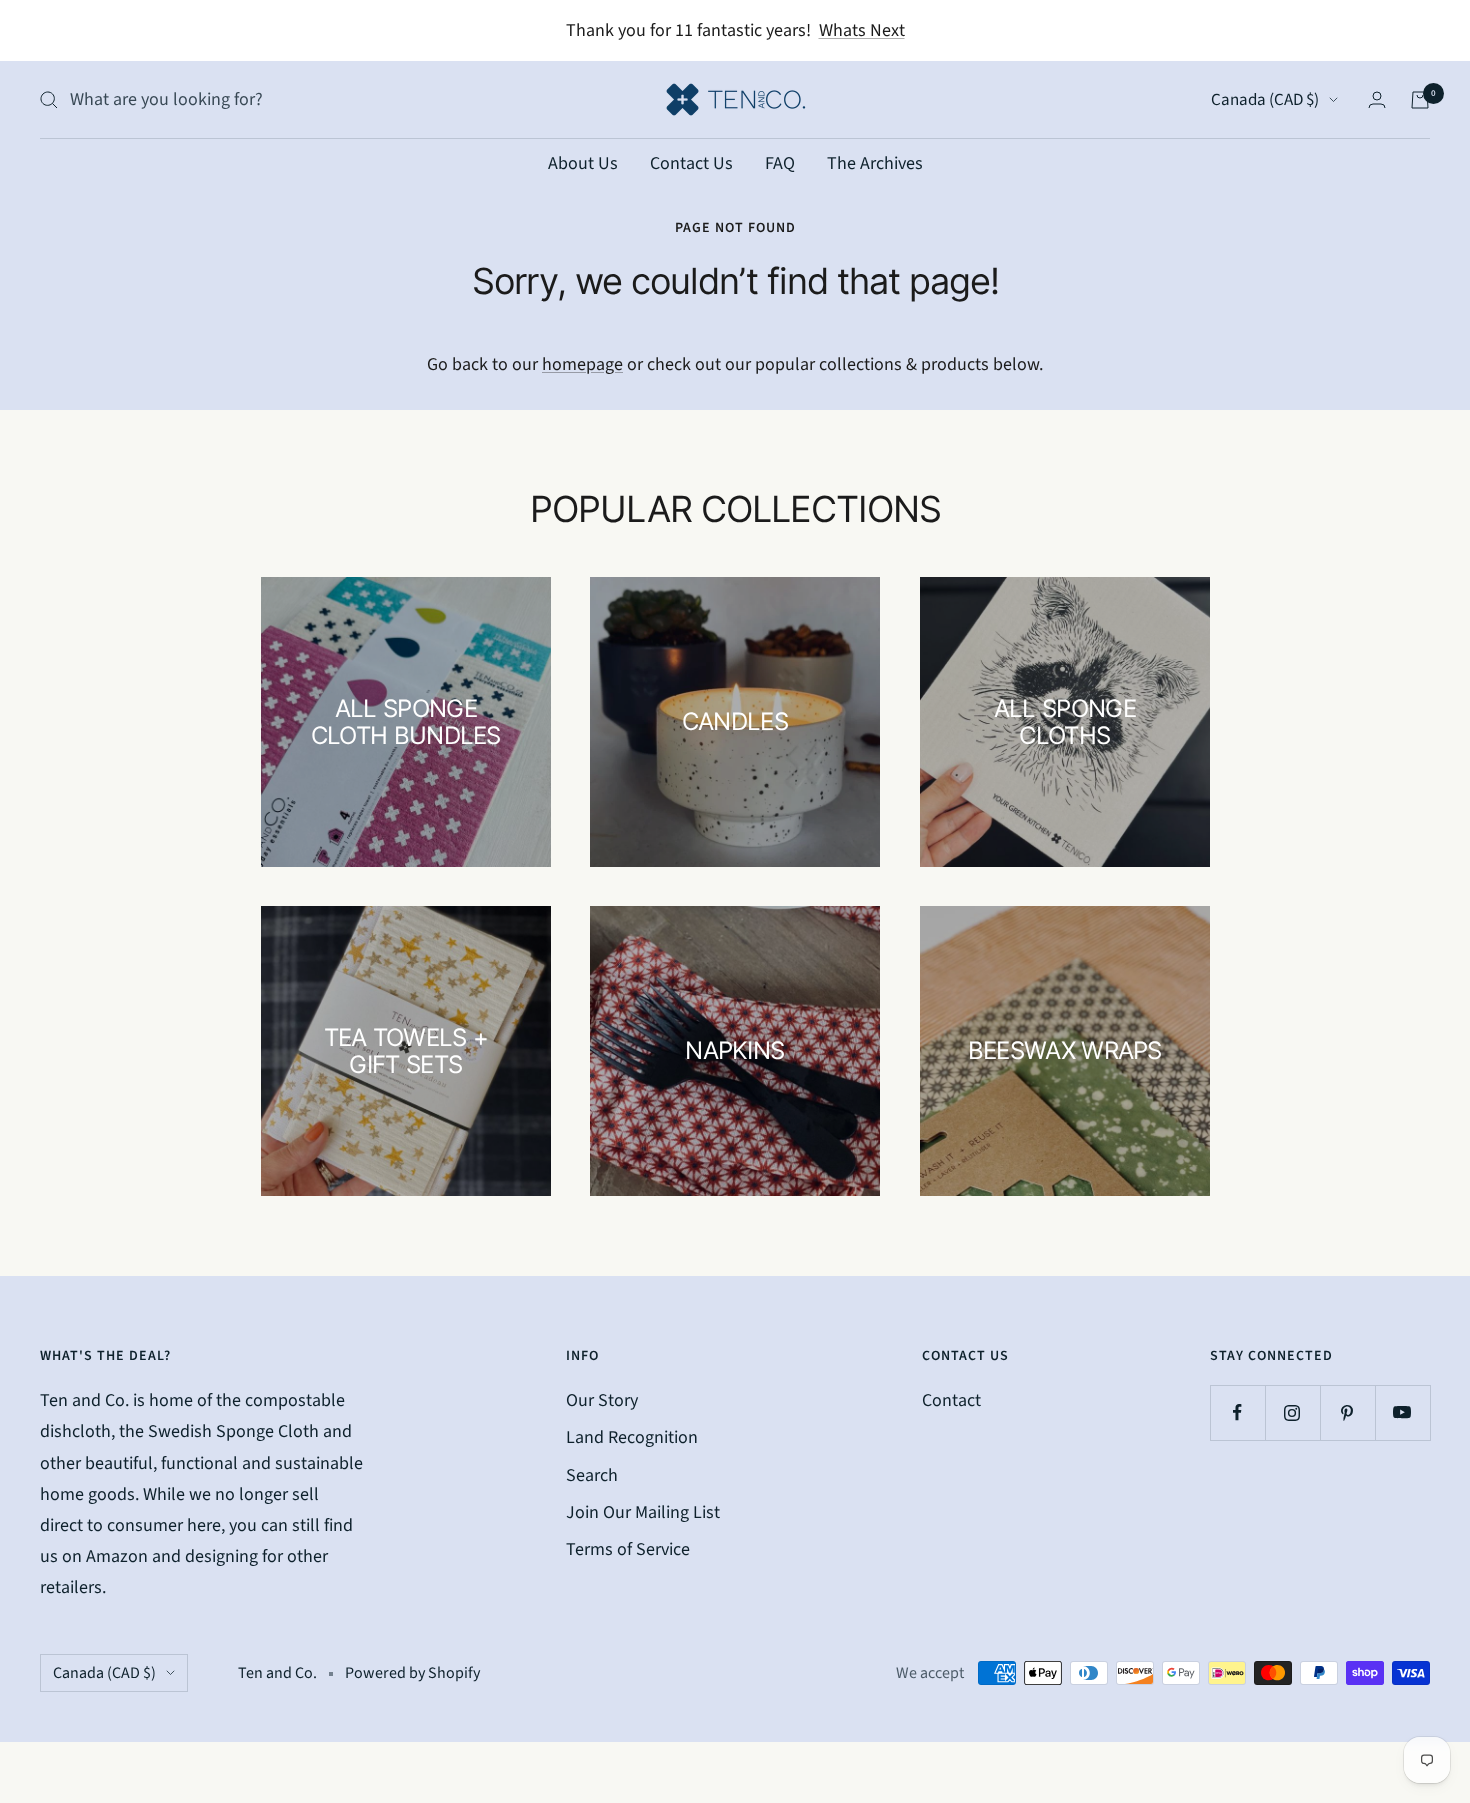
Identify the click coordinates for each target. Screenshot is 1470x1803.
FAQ (780, 163)
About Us (583, 163)
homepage (582, 364)
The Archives (875, 163)
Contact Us (691, 163)
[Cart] (1420, 100)
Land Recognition (632, 1437)
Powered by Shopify (412, 1673)
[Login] (1377, 99)
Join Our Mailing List (643, 1512)
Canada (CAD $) (1265, 100)
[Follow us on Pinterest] (1347, 1412)
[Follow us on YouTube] (1402, 1412)
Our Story (602, 1400)
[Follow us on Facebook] (1237, 1412)
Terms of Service (628, 1549)
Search (592, 1475)
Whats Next (862, 30)
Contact (951, 1400)
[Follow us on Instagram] (1292, 1412)
